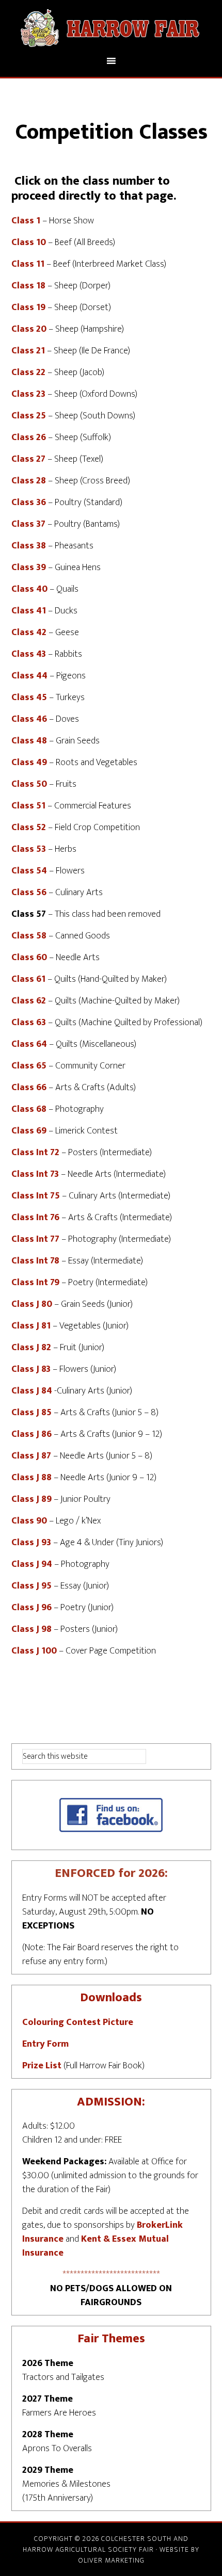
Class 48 (29, 741)
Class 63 (29, 1023)
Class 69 (29, 1131)
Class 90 (29, 1521)
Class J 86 (31, 1434)
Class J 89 (31, 1499)
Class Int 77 (35, 1239)
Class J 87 (31, 1456)
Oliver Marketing (111, 2560)
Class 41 (29, 611)
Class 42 (29, 633)
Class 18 (28, 286)
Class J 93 (31, 1543)
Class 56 (29, 893)
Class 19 (28, 307)
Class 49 (29, 763)
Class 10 (29, 242)
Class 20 (29, 329)
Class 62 (29, 1001)
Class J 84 (32, 1391)
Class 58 (29, 936)
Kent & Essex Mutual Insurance (96, 2246)
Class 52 (29, 828)
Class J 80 (32, 1304)
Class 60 (29, 958)
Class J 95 (31, 1586)
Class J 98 (31, 1629)
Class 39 (29, 568)
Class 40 (29, 589)
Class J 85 (31, 1413)
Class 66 (29, 1088)
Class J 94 (32, 1564)
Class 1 (26, 221)
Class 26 (29, 438)
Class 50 (29, 784)
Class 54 (29, 871)
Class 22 (28, 372)
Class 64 (29, 1044)
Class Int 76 (35, 1218)
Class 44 (29, 676)
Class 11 (28, 264)
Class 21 (28, 351)
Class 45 (29, 698)
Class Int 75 (36, 1196)
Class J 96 (31, 1608)
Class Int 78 (35, 1261)
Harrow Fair (111, 27)
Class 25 (29, 416)
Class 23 (28, 394)
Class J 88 (31, 1478)
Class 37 (28, 524)
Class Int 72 (35, 1153)
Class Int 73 (35, 1174)
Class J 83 (31, 1369)
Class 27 (28, 459)
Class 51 (28, 806)
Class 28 (29, 481)
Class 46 (29, 719)
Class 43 (29, 654)
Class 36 (29, 503)
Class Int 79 (35, 1283)
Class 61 (28, 979)
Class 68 (29, 1109)
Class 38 (29, 546)
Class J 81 (31, 1326)
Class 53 (29, 849)
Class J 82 (31, 1348)
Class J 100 (34, 1651)
